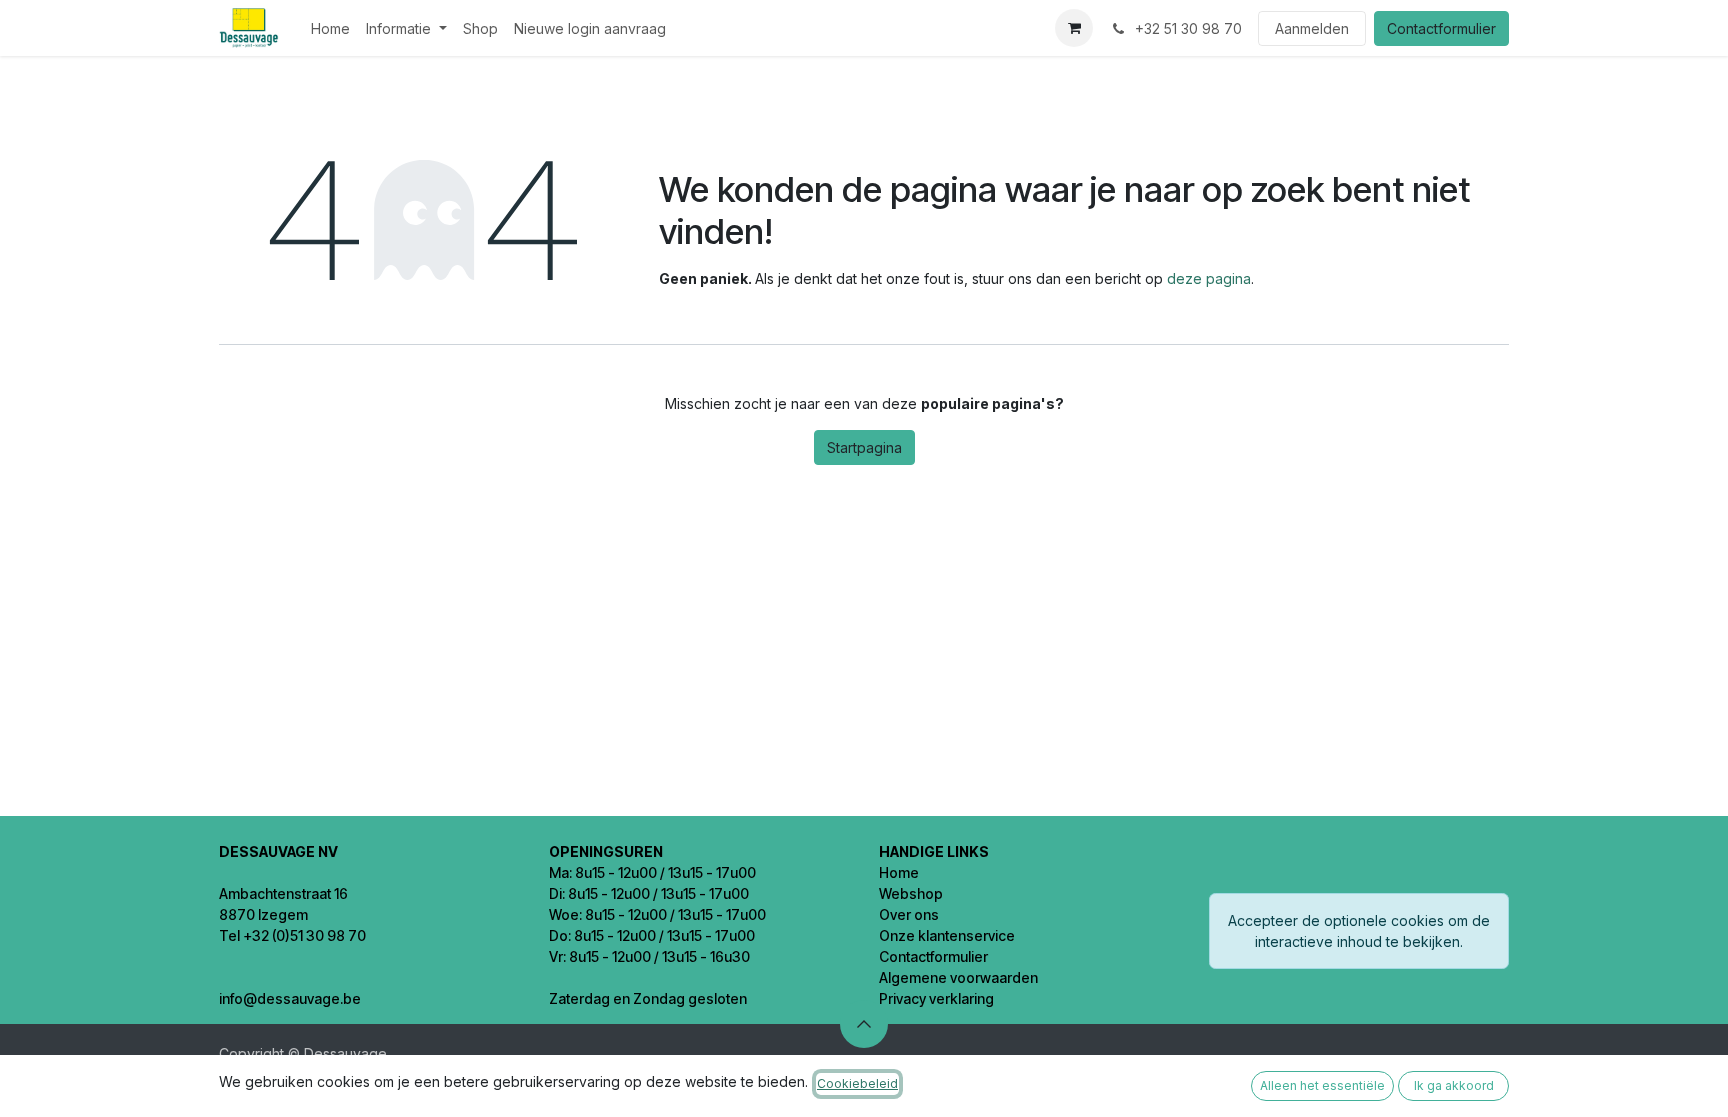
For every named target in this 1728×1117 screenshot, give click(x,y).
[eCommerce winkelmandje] (1074, 28)
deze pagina (1209, 278)
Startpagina (864, 447)
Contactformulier (1441, 28)
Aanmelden (1312, 28)
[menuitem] (330, 28)
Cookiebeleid (857, 1083)
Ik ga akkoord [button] (1454, 1085)
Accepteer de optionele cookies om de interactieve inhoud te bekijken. (1359, 931)
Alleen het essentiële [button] (1322, 1085)
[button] (864, 1024)
